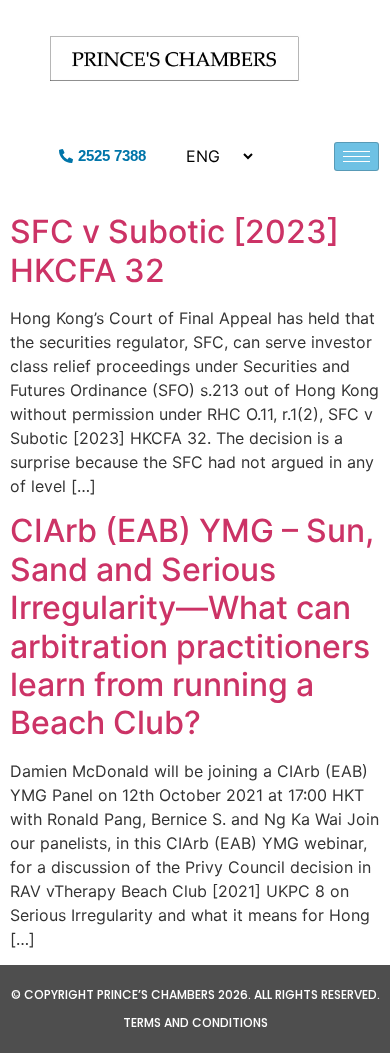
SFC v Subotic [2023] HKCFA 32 (174, 250)
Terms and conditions (195, 1022)
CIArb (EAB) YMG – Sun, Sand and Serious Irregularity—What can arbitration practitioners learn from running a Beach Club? (192, 626)
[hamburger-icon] (356, 156)
